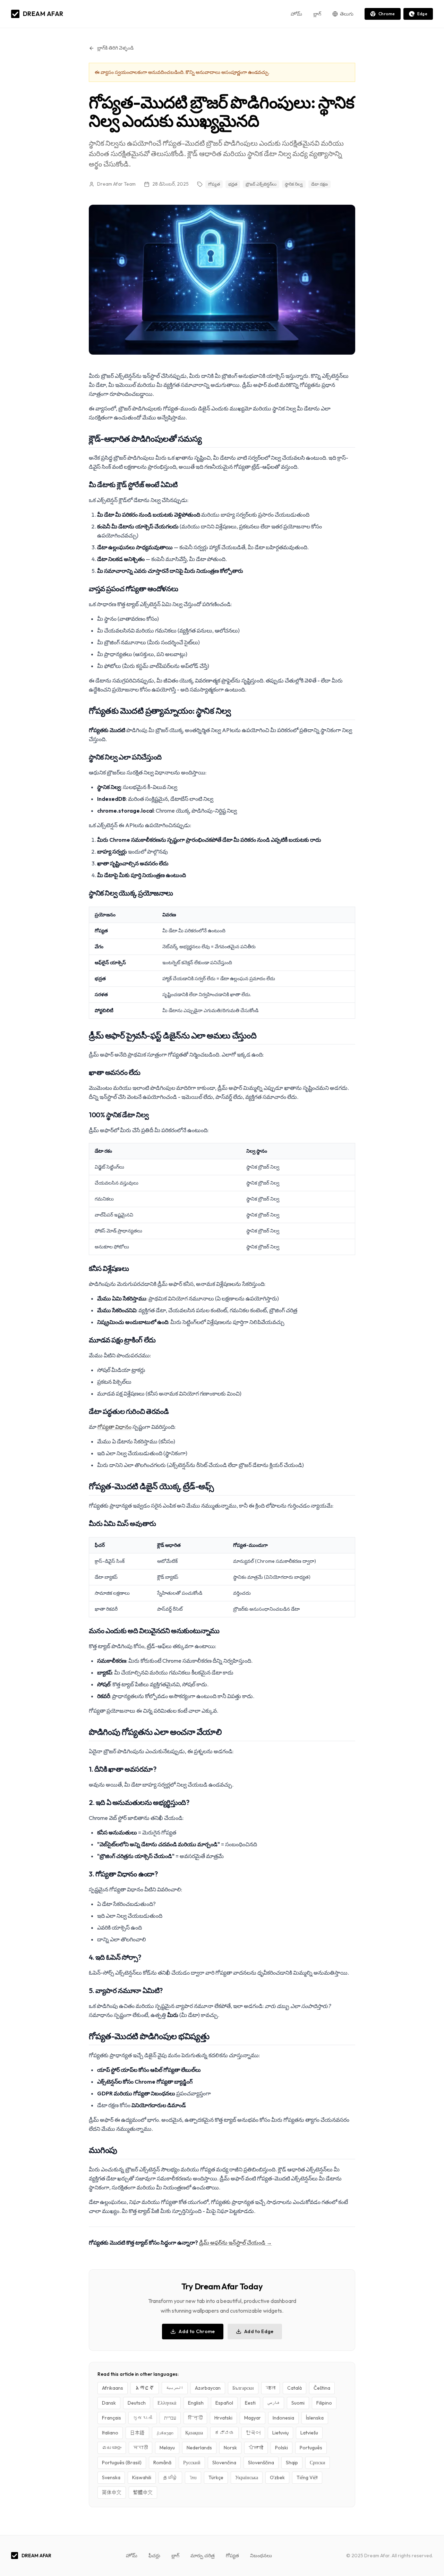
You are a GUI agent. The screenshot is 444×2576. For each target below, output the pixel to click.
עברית (170, 2418)
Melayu (167, 2448)
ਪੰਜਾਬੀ (256, 2448)
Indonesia (283, 2418)
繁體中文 (143, 2492)
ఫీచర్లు (154, 2556)
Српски (318, 2463)
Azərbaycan (208, 2388)
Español (224, 2403)
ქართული (165, 2433)
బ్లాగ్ (317, 14)
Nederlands (199, 2448)
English (196, 2403)
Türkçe (216, 2477)
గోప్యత (232, 2556)
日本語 (137, 2433)
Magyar (253, 2418)
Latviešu (309, 2433)
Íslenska (315, 2418)
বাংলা (271, 2388)
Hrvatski (223, 2418)
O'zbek (277, 2477)
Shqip (292, 2463)
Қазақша (194, 2433)
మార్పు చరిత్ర (203, 2556)
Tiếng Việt (307, 2477)
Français (112, 2418)
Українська (247, 2477)
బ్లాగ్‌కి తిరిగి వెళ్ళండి (115, 48)
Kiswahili (142, 2477)
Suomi (298, 2403)
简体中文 (112, 2492)
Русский (192, 2463)
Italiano (110, 2433)
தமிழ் (170, 2477)
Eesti (250, 2403)
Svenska (111, 2477)
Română (162, 2463)
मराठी (140, 2448)
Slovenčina (224, 2463)
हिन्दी (195, 2418)
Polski (281, 2448)
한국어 (253, 2433)
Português (311, 2448)
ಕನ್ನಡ (224, 2433)
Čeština (322, 2388)
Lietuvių (280, 2433)
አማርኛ (145, 2388)
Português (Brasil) (122, 2463)
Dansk (109, 2403)
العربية (175, 2388)
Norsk (230, 2448)
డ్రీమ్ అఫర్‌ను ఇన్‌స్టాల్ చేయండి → (236, 2243)
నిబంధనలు (261, 2556)
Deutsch (137, 2403)
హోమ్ (296, 14)
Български (243, 2388)
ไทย (193, 2477)
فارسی (274, 2403)
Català (294, 2388)
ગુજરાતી (143, 2418)
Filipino (324, 2403)
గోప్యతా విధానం (114, 1427)
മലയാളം (112, 2448)
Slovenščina (261, 2463)
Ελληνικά (167, 2403)
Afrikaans (113, 2388)
